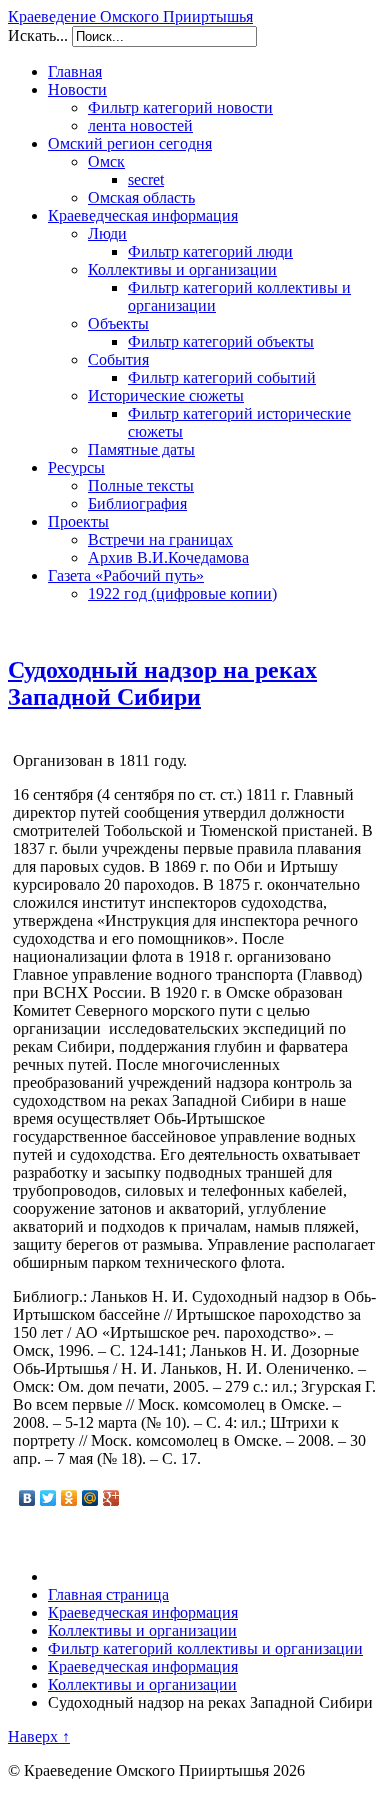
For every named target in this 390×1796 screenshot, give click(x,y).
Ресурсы (76, 467)
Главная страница (108, 1594)
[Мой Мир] (90, 1498)
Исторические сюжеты (166, 395)
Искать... (38, 35)
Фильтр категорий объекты (221, 341)
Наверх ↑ (39, 1736)
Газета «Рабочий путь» (126, 575)
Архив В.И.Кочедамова (168, 557)
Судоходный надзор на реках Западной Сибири (162, 683)
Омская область (141, 197)
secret (146, 179)
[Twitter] (48, 1498)
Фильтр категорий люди (210, 251)
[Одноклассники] (69, 1498)
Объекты (118, 323)
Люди (107, 233)
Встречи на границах (160, 539)
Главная (75, 71)
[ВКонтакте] (27, 1498)
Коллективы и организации (182, 269)
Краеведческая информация (143, 215)
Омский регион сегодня (130, 143)
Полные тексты (141, 485)
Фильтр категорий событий (222, 377)
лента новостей (140, 125)
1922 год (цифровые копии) (182, 593)
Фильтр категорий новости (180, 107)
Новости (77, 89)
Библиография (137, 503)
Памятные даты (141, 449)
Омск (106, 161)
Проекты (78, 521)
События (118, 359)
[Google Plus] (111, 1498)
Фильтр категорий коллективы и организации (205, 1648)
